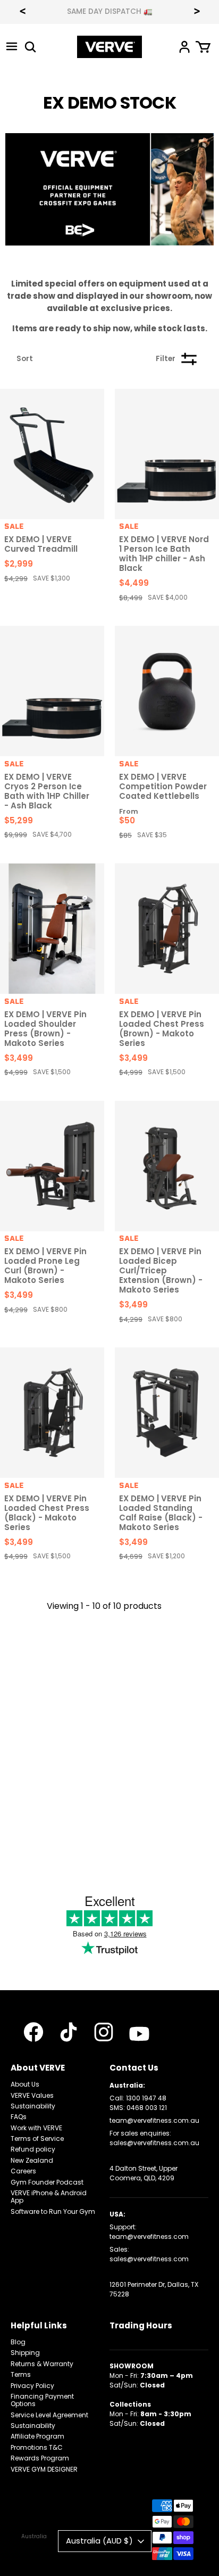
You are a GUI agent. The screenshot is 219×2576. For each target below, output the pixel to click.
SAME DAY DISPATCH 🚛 (110, 12)
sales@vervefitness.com (149, 2259)
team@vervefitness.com (149, 2236)
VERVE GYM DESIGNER (44, 2469)
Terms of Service (37, 2139)
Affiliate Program (37, 2436)
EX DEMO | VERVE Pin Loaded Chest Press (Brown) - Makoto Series (162, 1029)
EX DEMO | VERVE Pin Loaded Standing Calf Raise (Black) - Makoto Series (161, 1513)
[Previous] (22, 12)
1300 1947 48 (146, 2098)
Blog (18, 2342)
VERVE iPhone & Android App (49, 2197)
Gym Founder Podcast (47, 2182)
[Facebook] (33, 2032)
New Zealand (32, 2160)
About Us (25, 2084)
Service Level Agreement (49, 2415)
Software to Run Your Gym (53, 2211)
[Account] (184, 47)
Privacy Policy (32, 2386)
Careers (23, 2171)
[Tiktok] (69, 2032)
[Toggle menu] (12, 47)
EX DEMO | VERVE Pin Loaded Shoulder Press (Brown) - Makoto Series (45, 1029)
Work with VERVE (36, 2128)
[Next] (197, 12)
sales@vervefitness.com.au (154, 2143)
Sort (25, 359)
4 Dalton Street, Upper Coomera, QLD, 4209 (144, 2173)
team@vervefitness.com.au (154, 2120)
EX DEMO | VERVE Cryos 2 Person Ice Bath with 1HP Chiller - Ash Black (47, 791)
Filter (166, 359)
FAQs (19, 2117)
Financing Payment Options (42, 2400)
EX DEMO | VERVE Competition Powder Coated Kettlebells (163, 786)
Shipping (25, 2353)
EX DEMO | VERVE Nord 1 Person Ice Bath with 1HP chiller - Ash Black (164, 554)
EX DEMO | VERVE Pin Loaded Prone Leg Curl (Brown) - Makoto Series (45, 1266)
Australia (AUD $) (99, 2541)
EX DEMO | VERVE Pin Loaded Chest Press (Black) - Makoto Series (47, 1513)
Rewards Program (40, 2458)
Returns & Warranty (42, 2364)
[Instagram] (104, 2032)
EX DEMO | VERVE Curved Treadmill (41, 544)
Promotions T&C (37, 2447)
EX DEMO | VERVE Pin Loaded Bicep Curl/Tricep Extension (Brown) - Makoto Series (161, 1270)
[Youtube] (139, 2034)
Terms (21, 2374)
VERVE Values (32, 2095)
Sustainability (33, 2106)
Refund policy (33, 2149)
